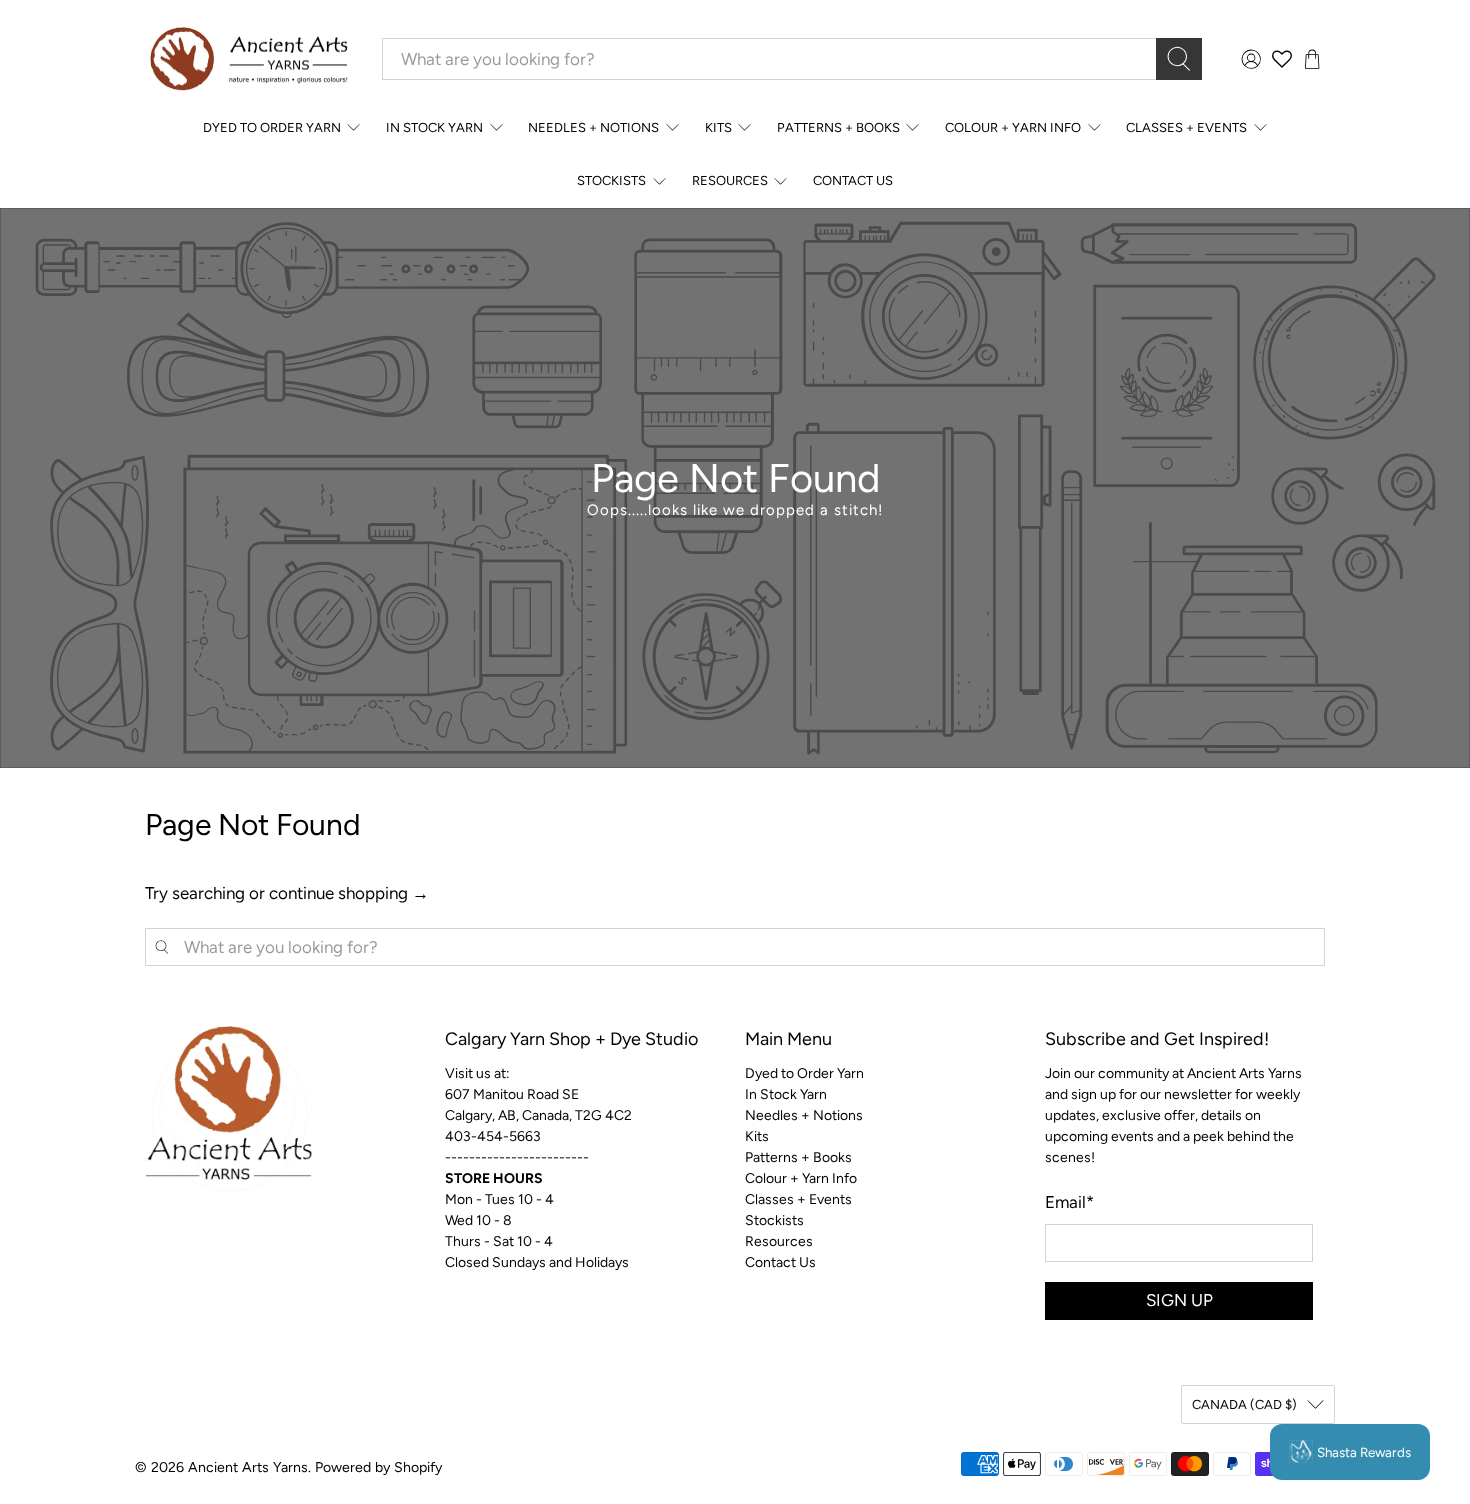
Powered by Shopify (378, 1467)
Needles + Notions (593, 127)
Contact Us (853, 180)
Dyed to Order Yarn (272, 127)
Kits (718, 127)
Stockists (611, 180)
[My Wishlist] (1282, 59)
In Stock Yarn (434, 127)
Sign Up (1179, 1300)
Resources (730, 180)
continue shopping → (349, 893)
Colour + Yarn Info (1013, 127)
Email (1069, 1202)
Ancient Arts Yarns (248, 1467)
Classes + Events (1186, 127)
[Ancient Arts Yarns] (248, 59)
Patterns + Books (838, 127)
